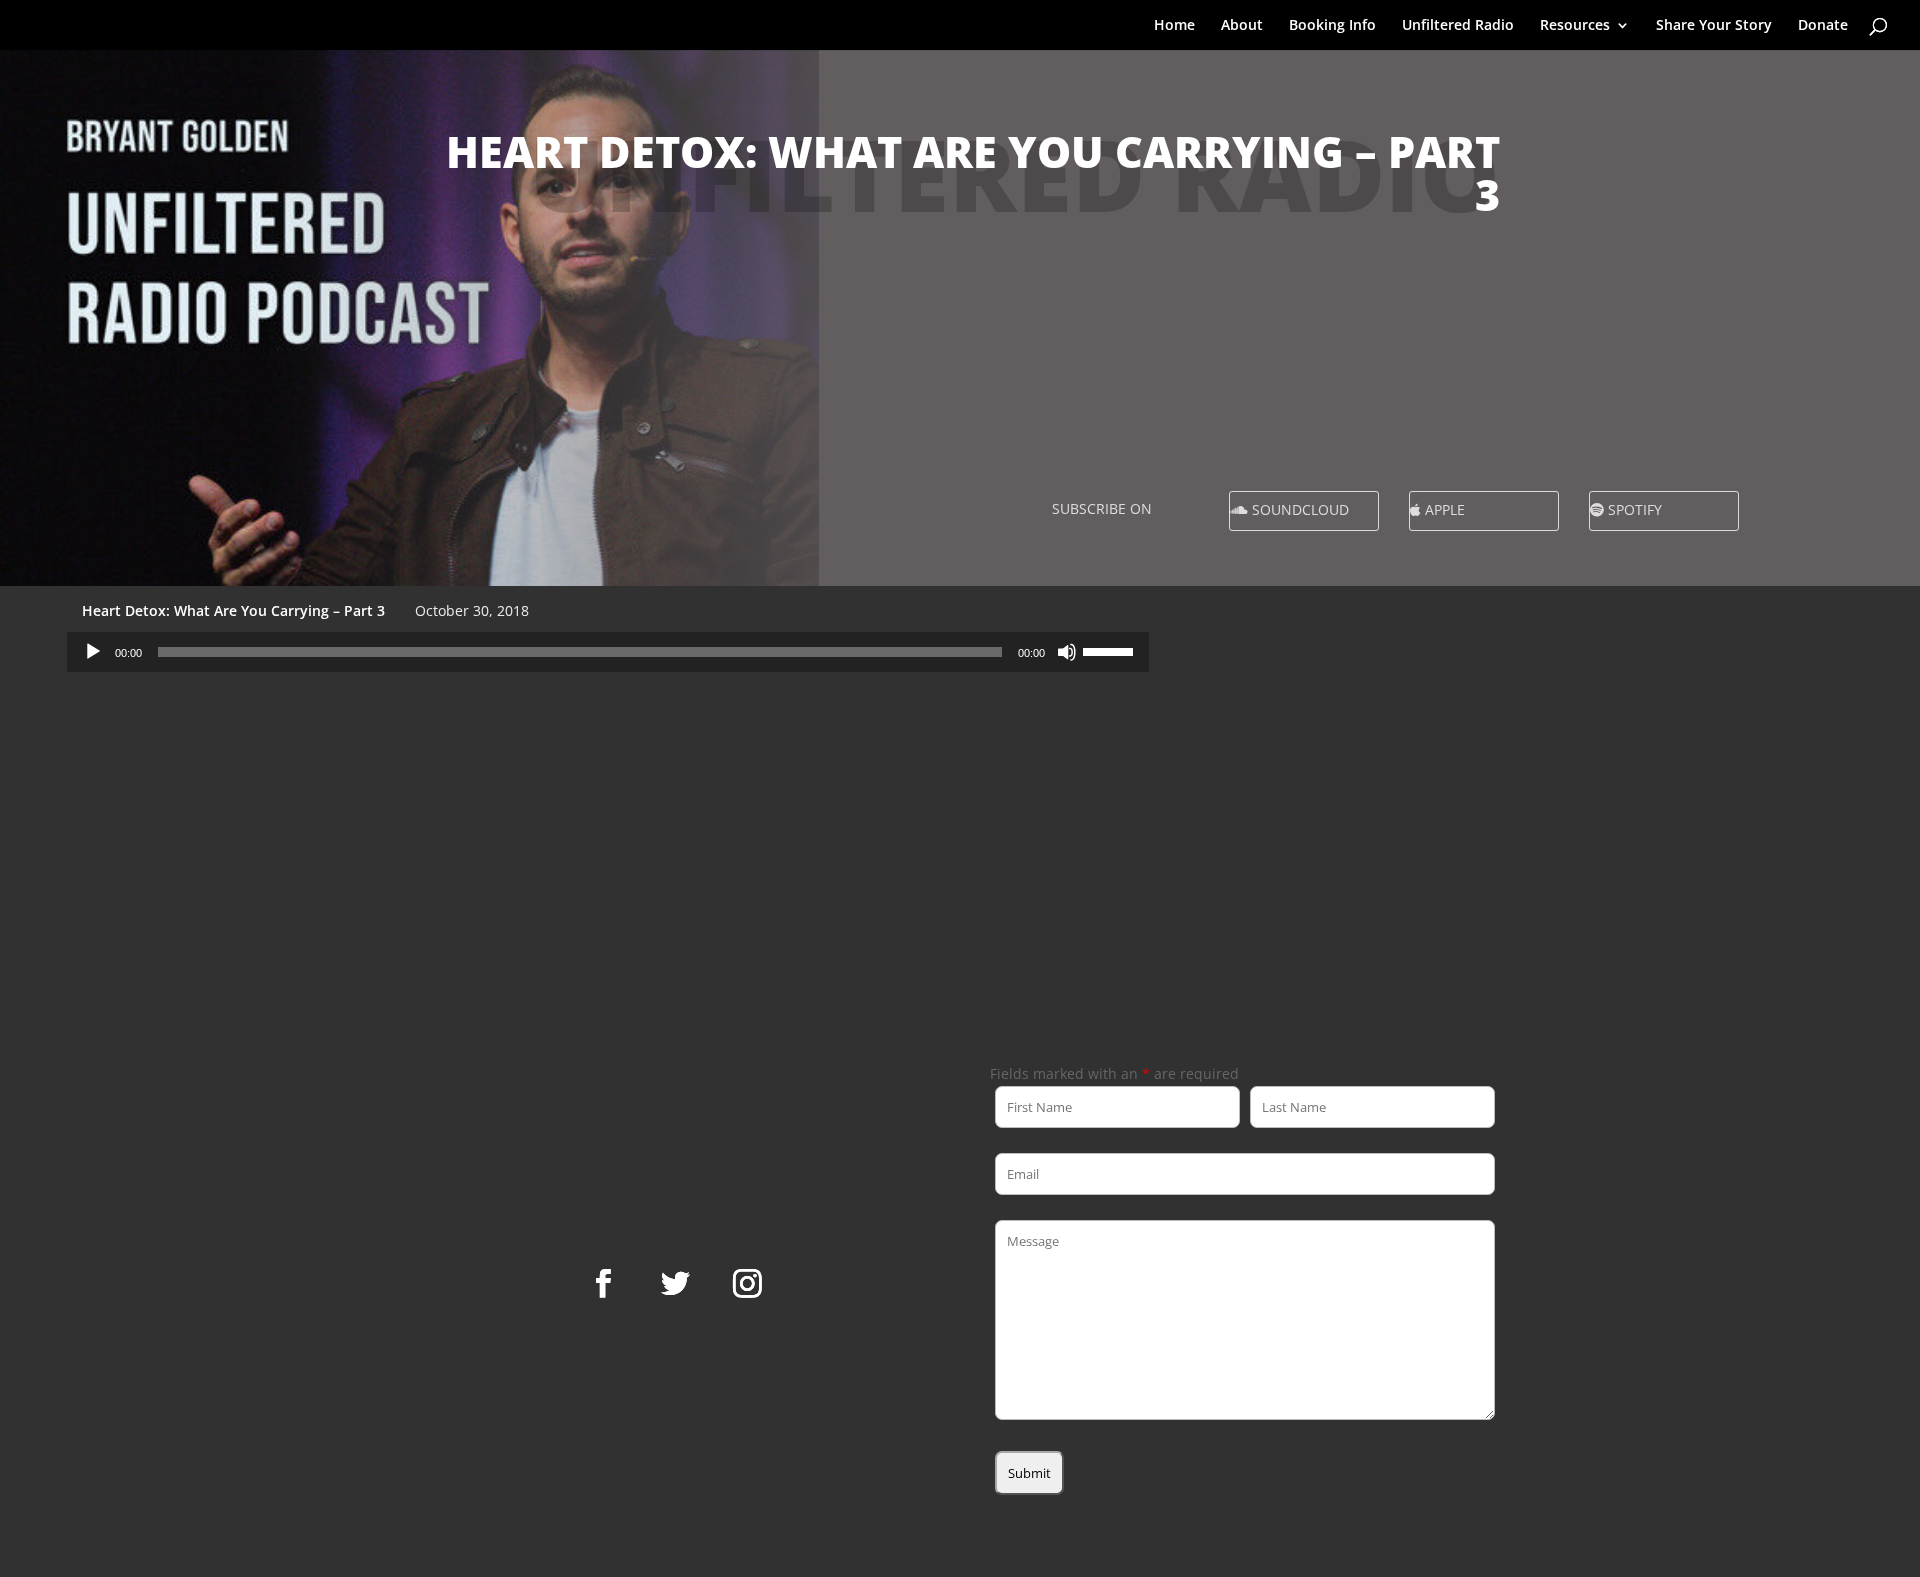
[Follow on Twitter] (675, 1284)
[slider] (1111, 650)
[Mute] (1067, 652)
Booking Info (1332, 26)
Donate (1823, 26)
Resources (1575, 26)
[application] (608, 652)
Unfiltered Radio (1458, 26)
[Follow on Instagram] (747, 1284)
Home (1174, 26)
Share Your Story (1714, 26)
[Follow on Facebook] (603, 1284)
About (1242, 26)
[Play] (93, 652)
